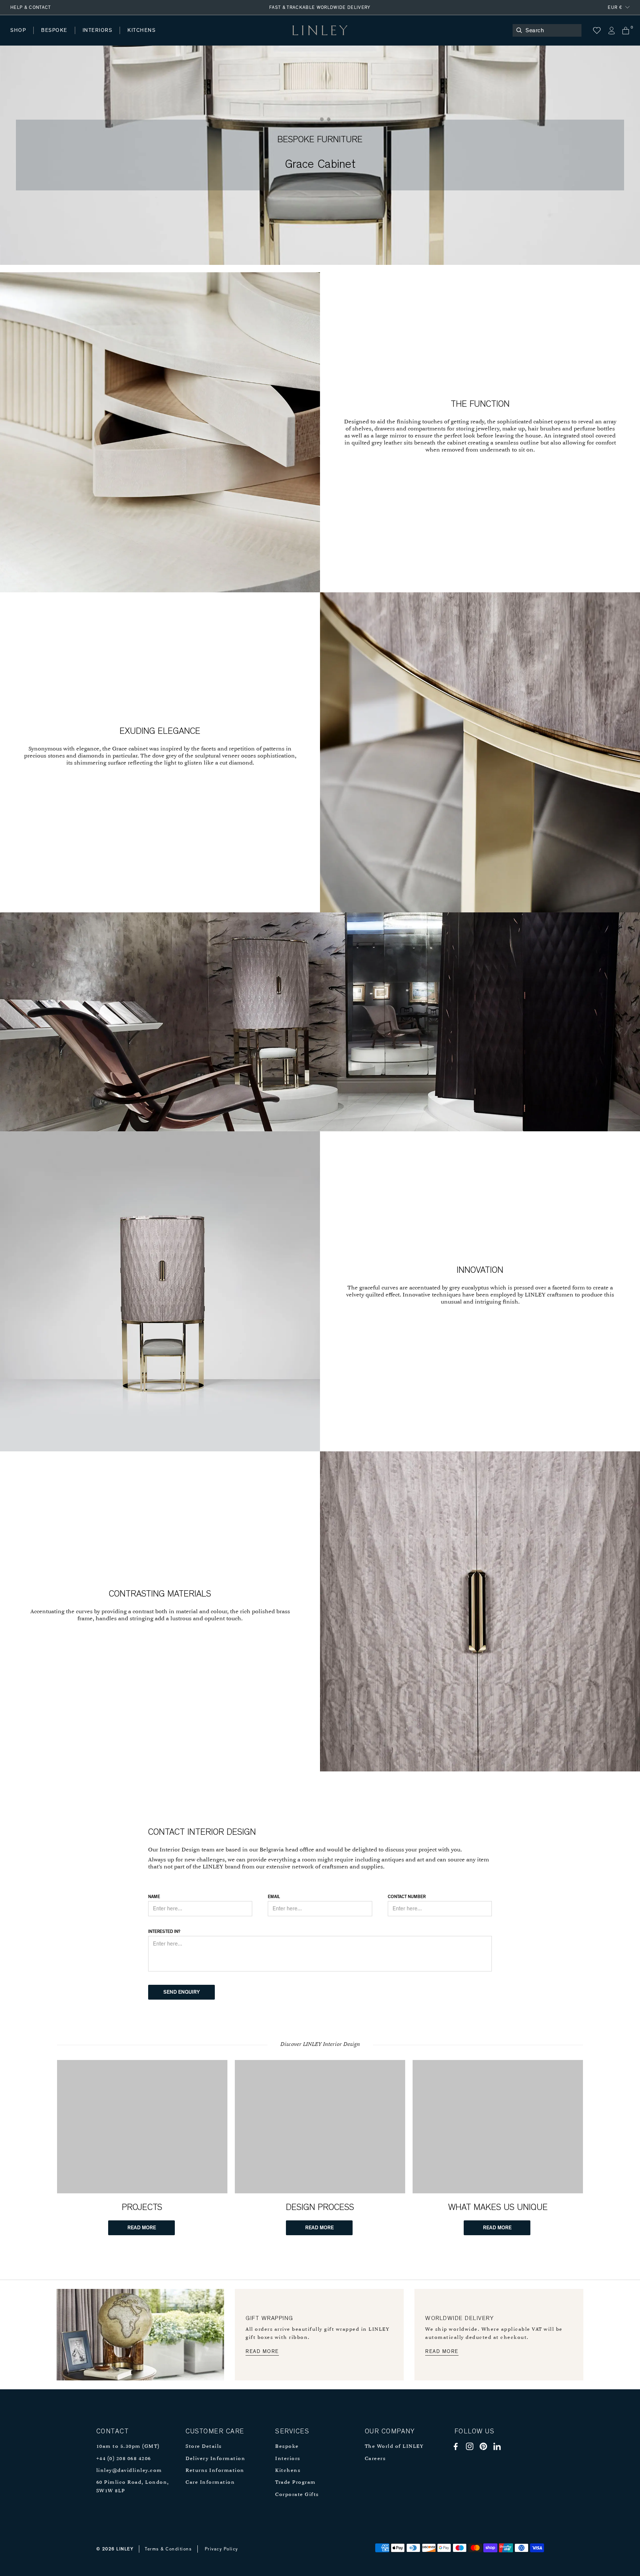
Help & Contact (31, 7)
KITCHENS (141, 30)
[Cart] (626, 31)
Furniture (157, 38)
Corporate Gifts (297, 2495)
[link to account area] (611, 31)
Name (154, 1897)
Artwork (197, 38)
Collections (239, 38)
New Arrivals (65, 38)
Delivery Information (215, 2459)
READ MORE (142, 2228)
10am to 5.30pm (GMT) (128, 2447)
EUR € (615, 7)
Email (274, 1897)
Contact (174, 38)
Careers (375, 2459)
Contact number (407, 1897)
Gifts (276, 38)
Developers (57, 38)
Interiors (288, 2459)
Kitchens (288, 2471)
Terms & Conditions (168, 2549)
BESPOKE (54, 30)
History (98, 38)
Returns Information (215, 2471)
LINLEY (125, 2549)
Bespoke (287, 2447)
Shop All (21, 38)
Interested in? (164, 1931)
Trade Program (296, 2482)
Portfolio (136, 38)
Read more (262, 2352)
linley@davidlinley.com (129, 2471)
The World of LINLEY (394, 2447)
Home (18, 38)
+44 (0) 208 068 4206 (124, 2459)
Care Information (210, 2482)
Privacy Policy (221, 2549)
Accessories (113, 38)
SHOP (18, 30)
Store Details (204, 2447)
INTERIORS (98, 30)
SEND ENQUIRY (182, 1992)
